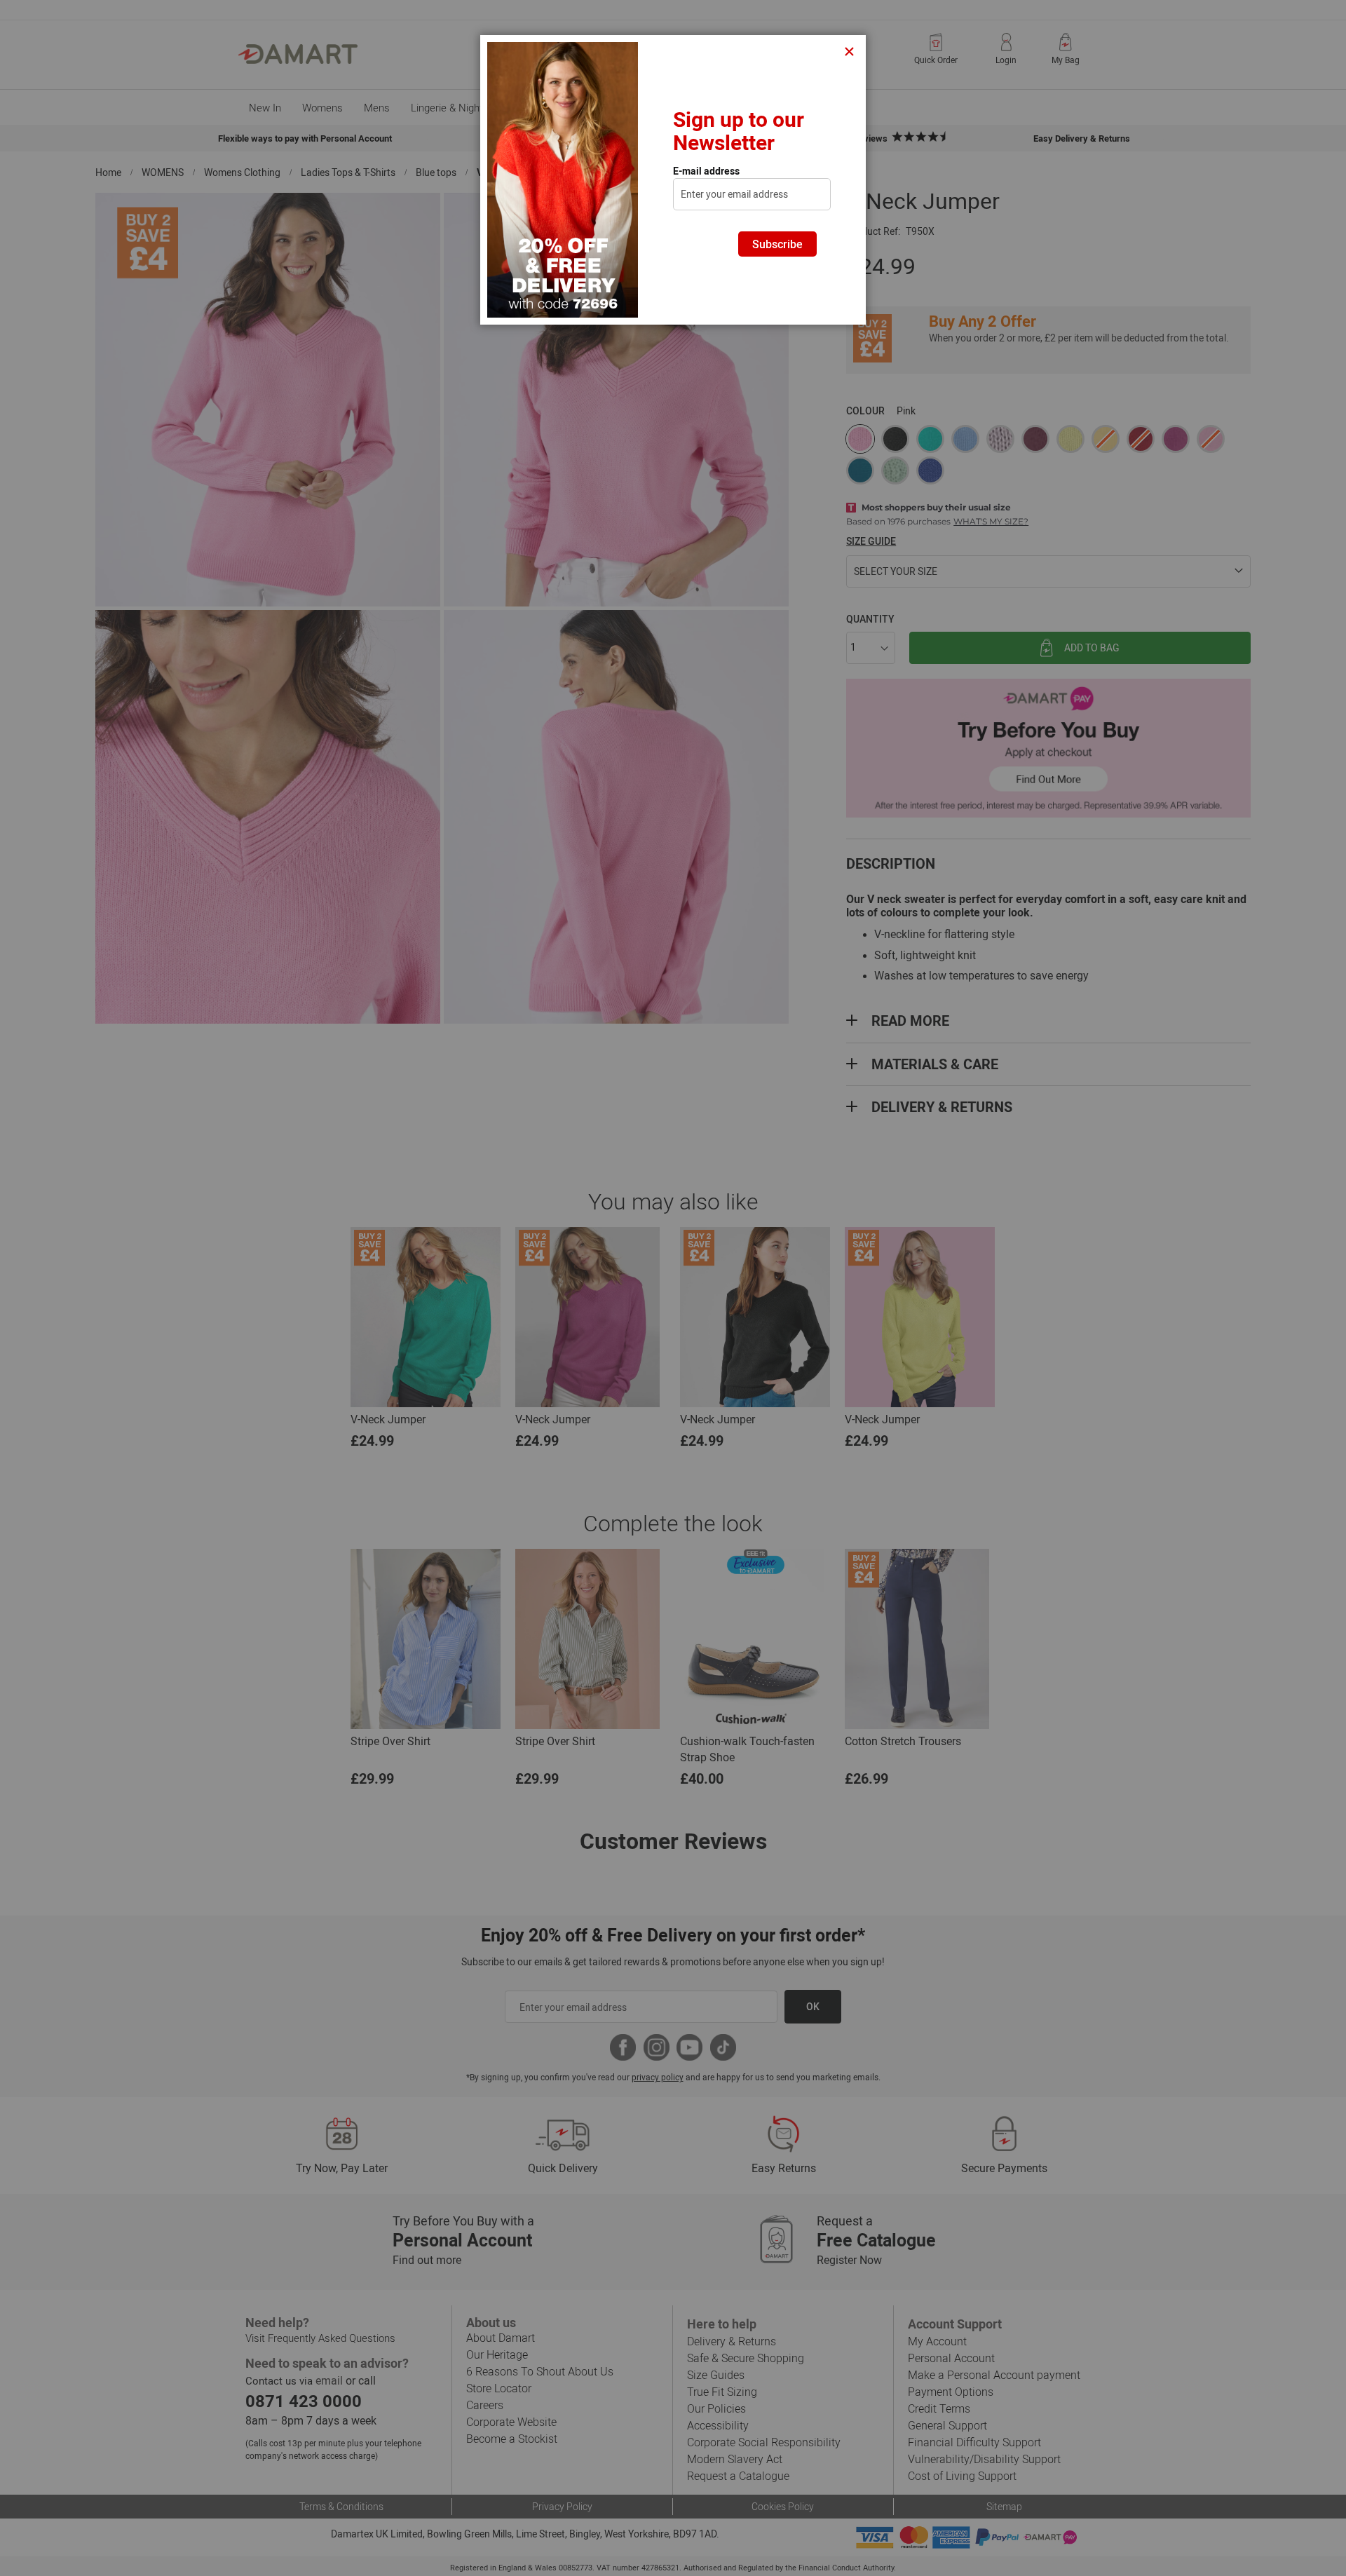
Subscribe (777, 244)
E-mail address (706, 171)
